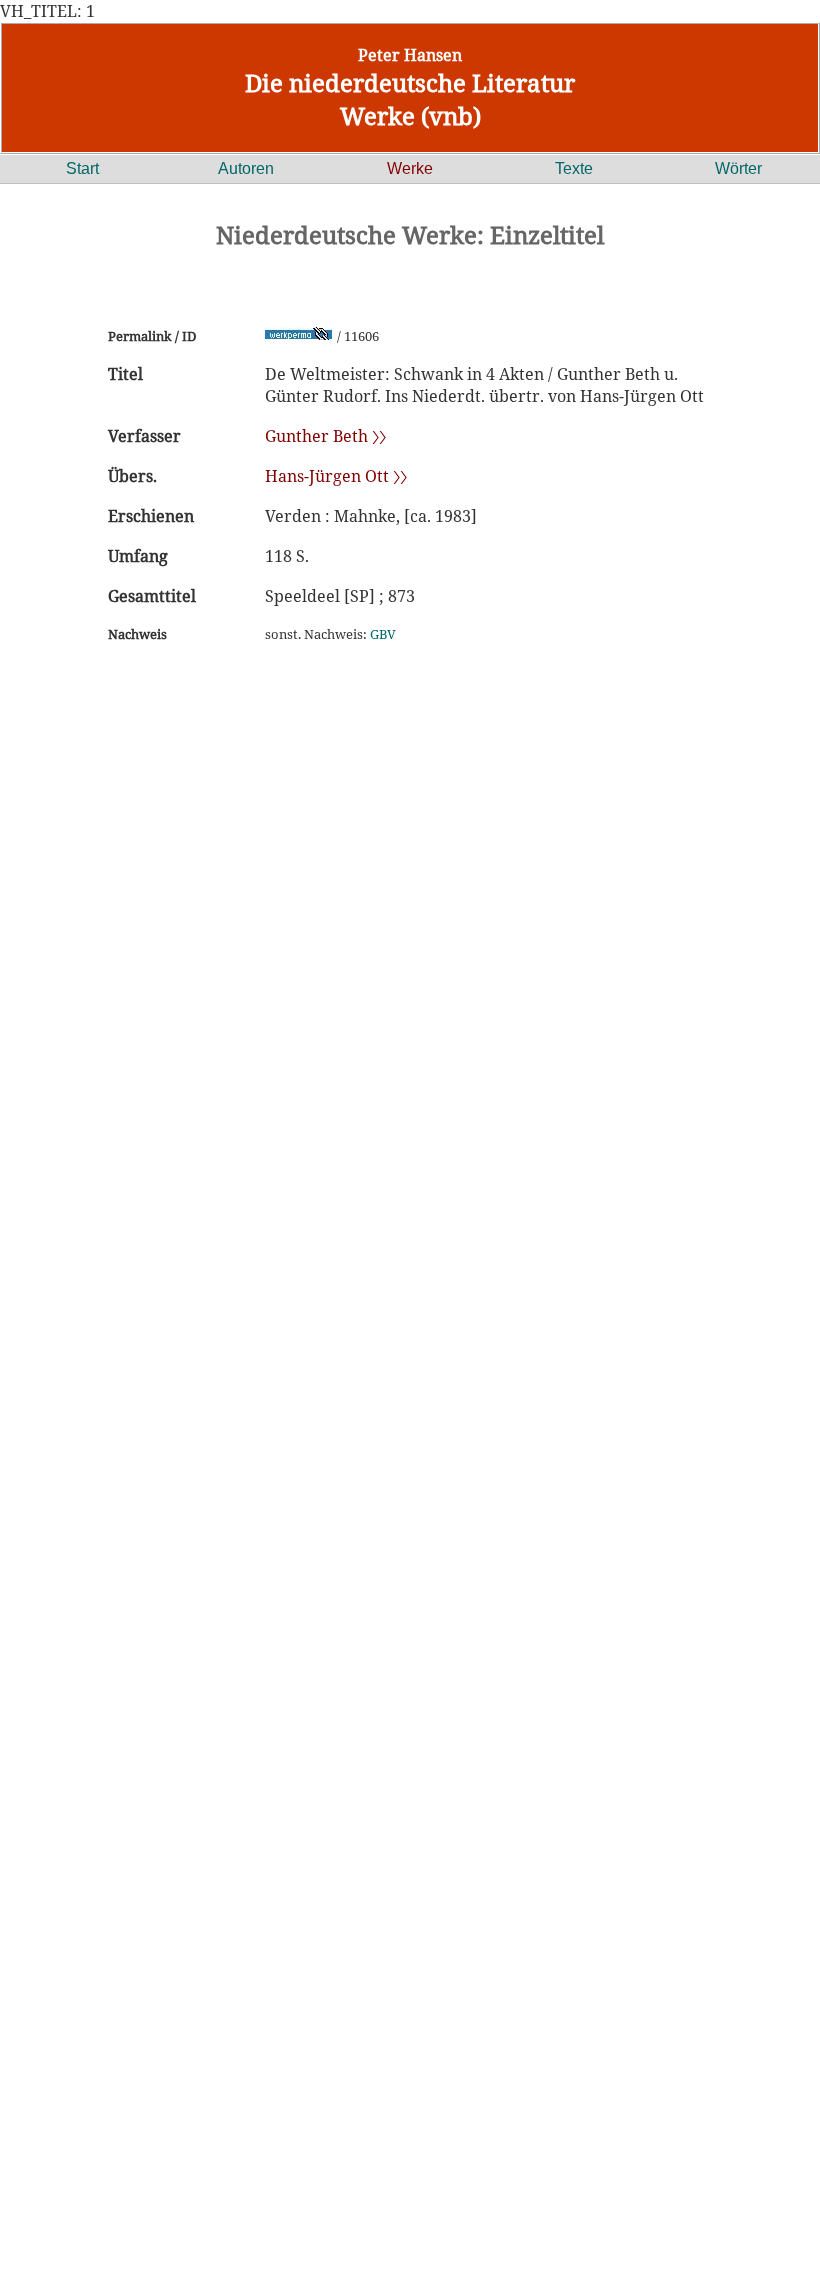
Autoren (246, 168)
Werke (410, 168)
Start (82, 168)
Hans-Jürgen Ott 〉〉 (336, 476)
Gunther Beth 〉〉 (325, 436)
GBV (383, 634)
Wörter (738, 168)
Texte (574, 168)
